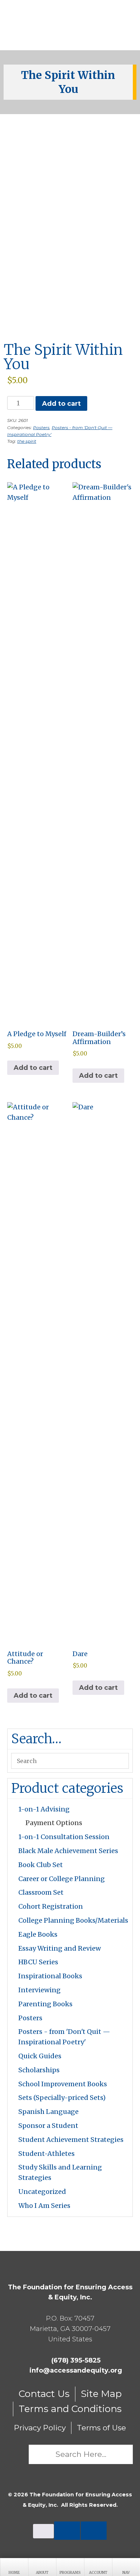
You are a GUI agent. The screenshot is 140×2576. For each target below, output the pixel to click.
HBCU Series (38, 1962)
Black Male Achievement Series (68, 1851)
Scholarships (39, 2070)
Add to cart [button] (33, 1068)
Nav (126, 2573)
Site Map (101, 2394)
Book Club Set (41, 1865)
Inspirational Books (50, 1976)
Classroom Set (41, 1892)
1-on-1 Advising (44, 1809)
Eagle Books (38, 1934)
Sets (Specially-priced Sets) (62, 2098)
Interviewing (39, 1990)
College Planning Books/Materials (73, 1920)
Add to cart (61, 404)
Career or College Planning (62, 1879)
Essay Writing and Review (60, 1948)
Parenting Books (45, 2004)
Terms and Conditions (70, 2409)
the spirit (27, 441)
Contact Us (44, 2394)
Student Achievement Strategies (71, 2140)
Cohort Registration (51, 1906)
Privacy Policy (40, 2428)
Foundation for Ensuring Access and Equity (70, 25)
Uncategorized (42, 2192)
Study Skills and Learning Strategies (60, 2172)
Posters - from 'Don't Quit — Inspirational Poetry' (64, 2037)
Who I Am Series (44, 2206)
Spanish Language (48, 2112)
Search (18, 2454)
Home (14, 2573)
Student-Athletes (46, 2154)
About (42, 2573)
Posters (41, 427)
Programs (70, 2573)
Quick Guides (40, 2056)
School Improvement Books (63, 2084)
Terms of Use (101, 2428)
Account (98, 2573)
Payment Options (54, 1823)
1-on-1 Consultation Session (64, 1837)
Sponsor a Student (48, 2126)
